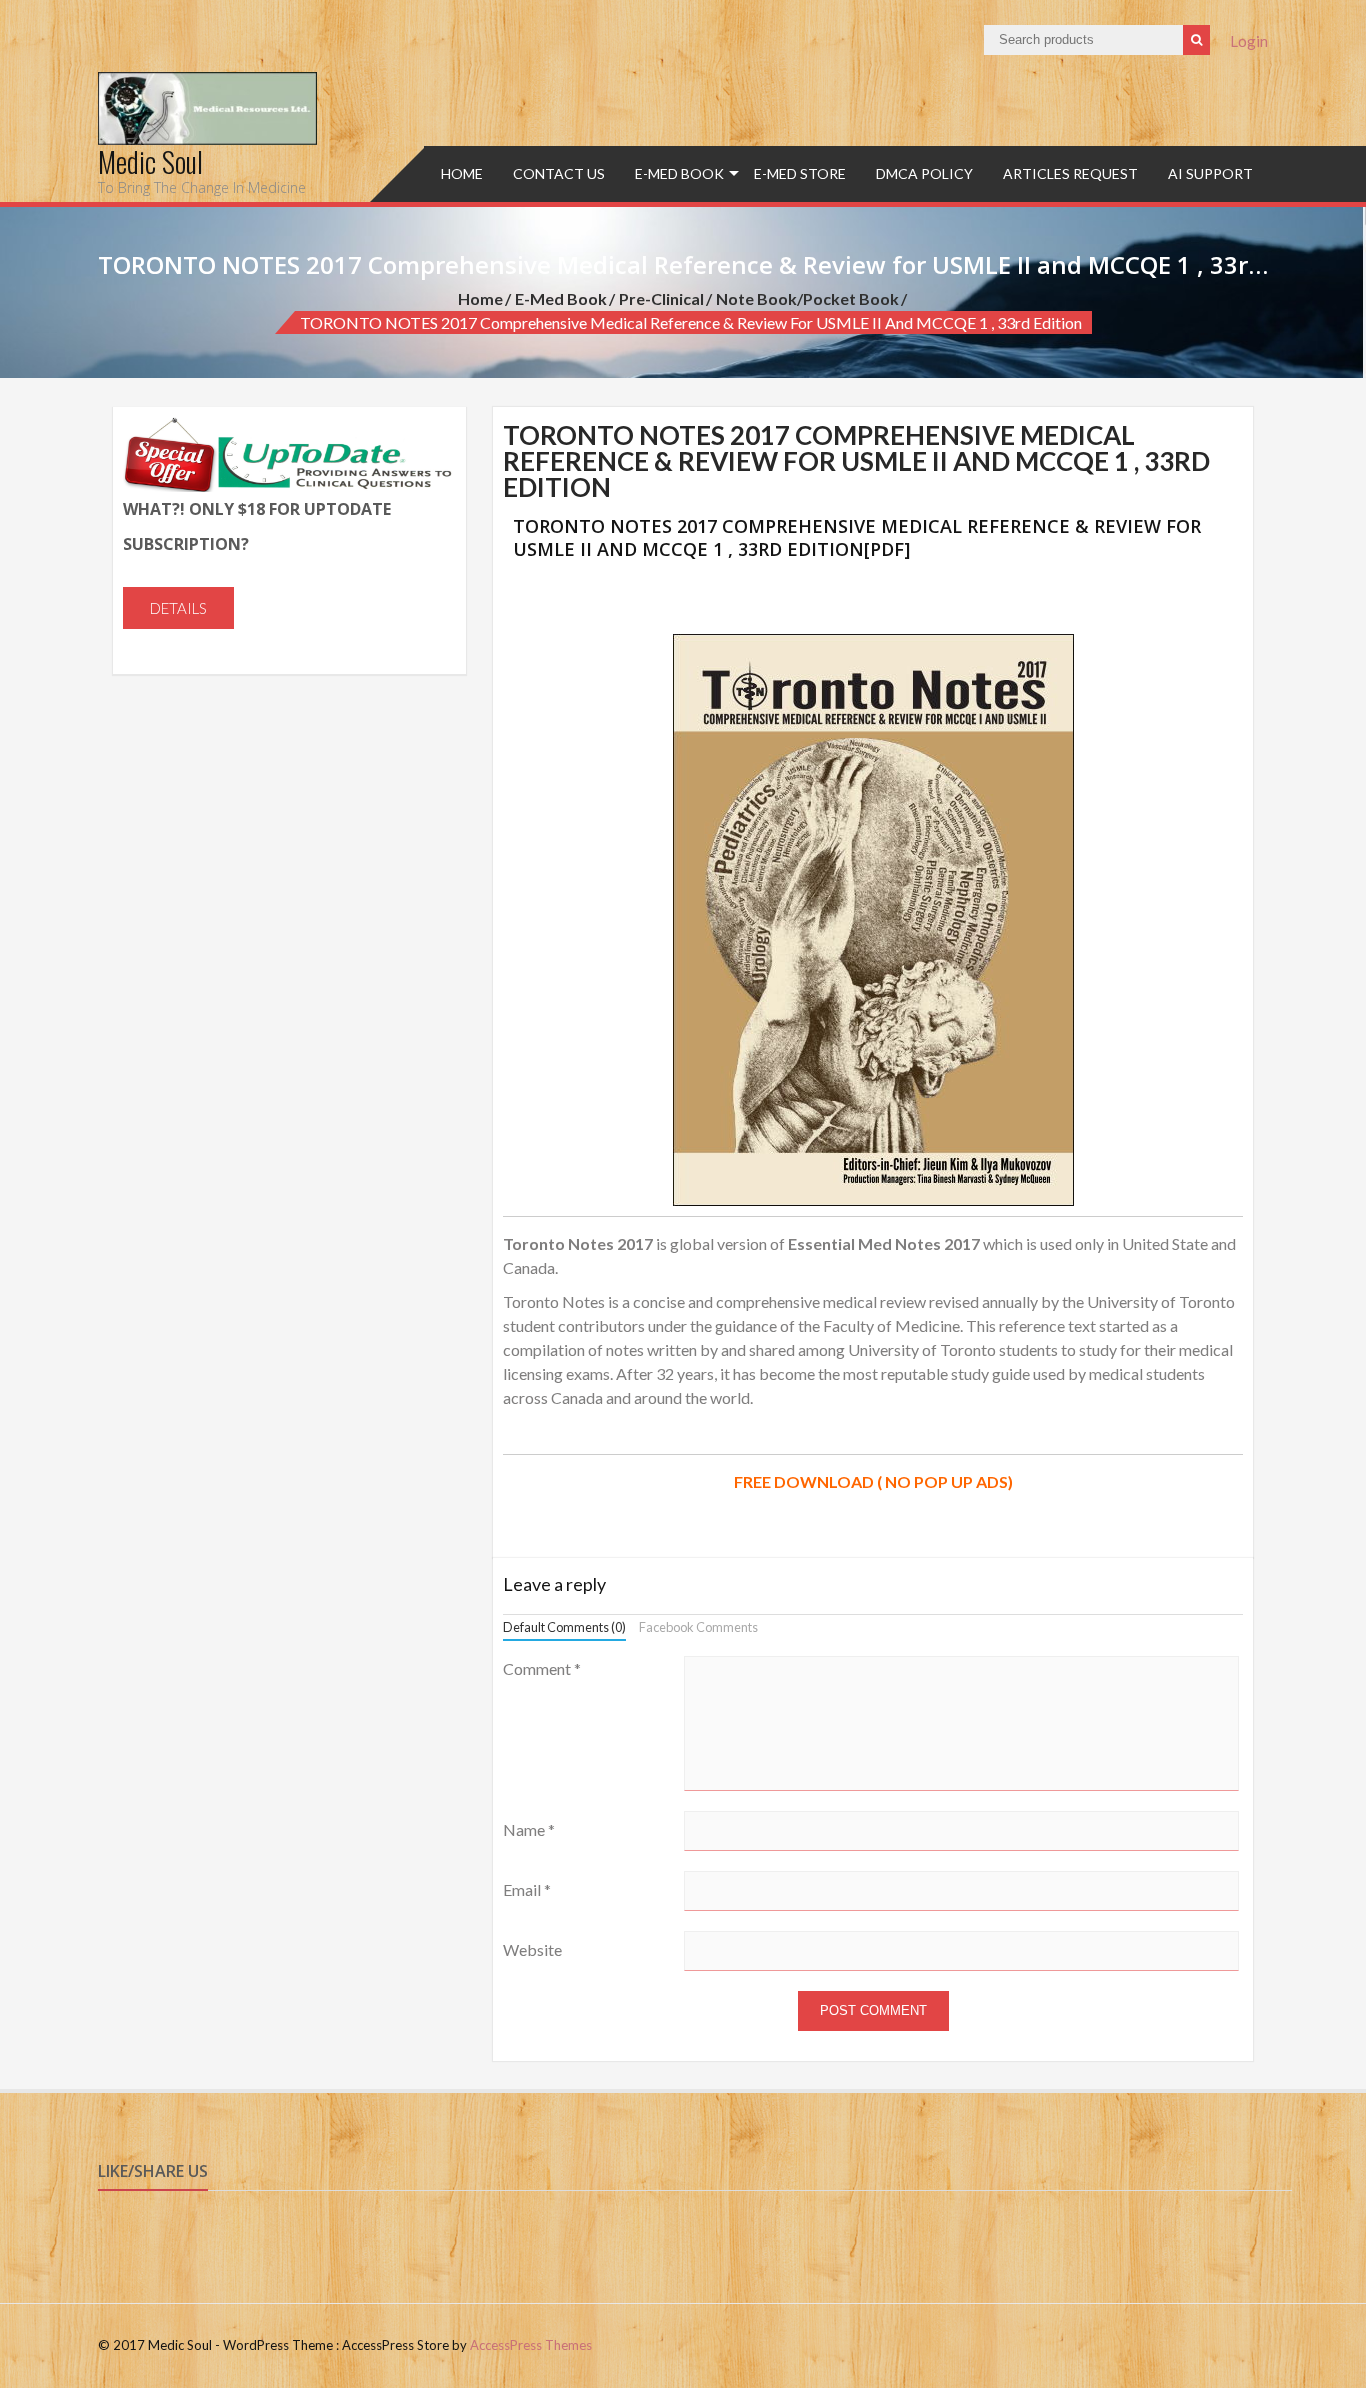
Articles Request (1070, 173)
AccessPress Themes (531, 2345)
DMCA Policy (924, 173)
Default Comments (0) (564, 1627)
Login (1249, 41)
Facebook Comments (698, 1627)
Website (532, 1949)
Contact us (559, 173)
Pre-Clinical (661, 298)
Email (527, 1889)
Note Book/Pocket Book (807, 298)
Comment (542, 1668)
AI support (1210, 173)
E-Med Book (679, 173)
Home (462, 173)
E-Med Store (800, 173)
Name (529, 1829)
